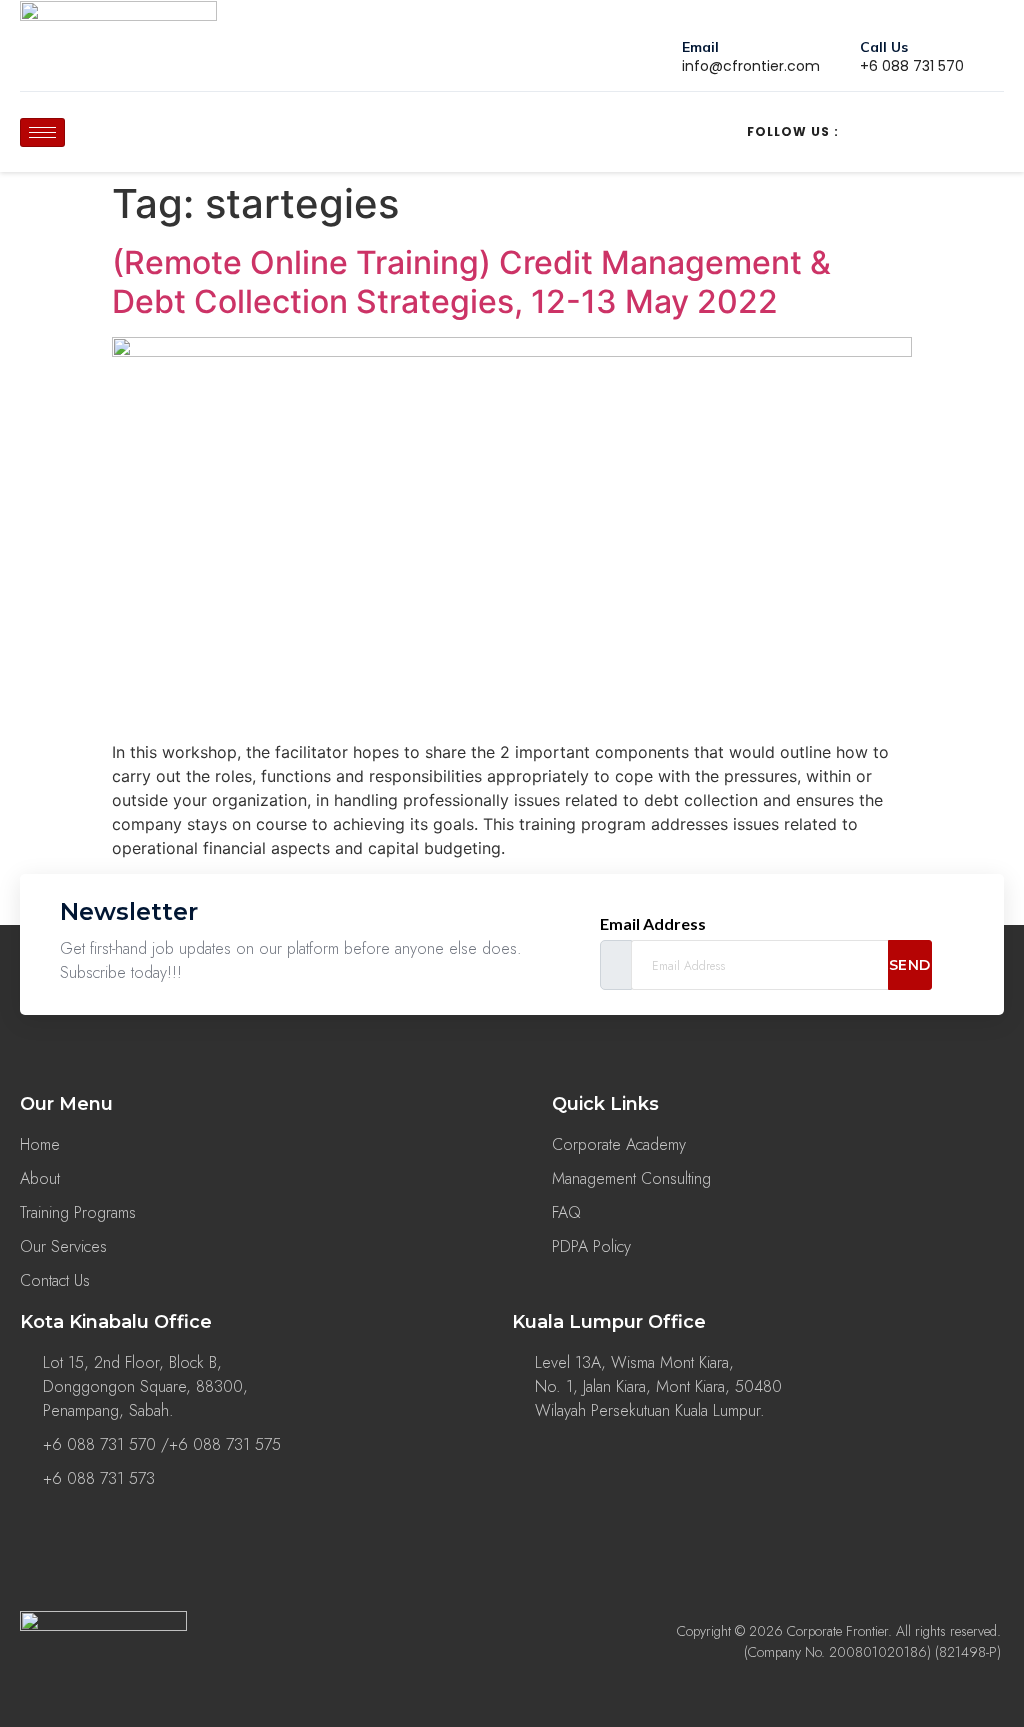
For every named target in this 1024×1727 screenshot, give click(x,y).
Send (910, 965)
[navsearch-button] (248, 129)
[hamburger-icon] (42, 132)
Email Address (653, 924)
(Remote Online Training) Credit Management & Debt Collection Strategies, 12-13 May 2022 (471, 281)
